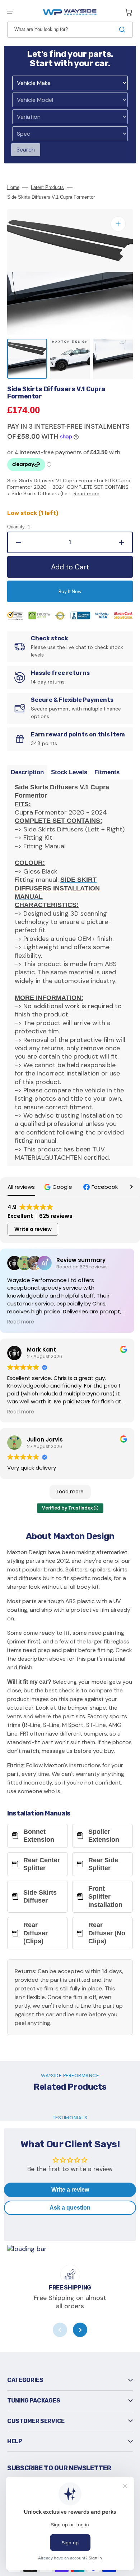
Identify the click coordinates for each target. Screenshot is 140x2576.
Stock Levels (69, 772)
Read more (87, 493)
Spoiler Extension (104, 1836)
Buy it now (70, 592)
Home (13, 187)
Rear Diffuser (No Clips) (107, 1933)
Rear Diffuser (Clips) (36, 1933)
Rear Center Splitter (42, 1864)
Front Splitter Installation (105, 1897)
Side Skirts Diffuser (40, 1897)
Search (26, 150)
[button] (10, 12)
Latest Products (47, 187)
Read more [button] (21, 1322)
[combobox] (70, 30)
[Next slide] (80, 2330)
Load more (70, 1492)
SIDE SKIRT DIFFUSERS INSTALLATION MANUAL (57, 888)
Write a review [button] (33, 1229)
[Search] (123, 30)
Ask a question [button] (70, 2208)
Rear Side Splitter (103, 1864)
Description (27, 772)
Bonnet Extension (39, 1836)
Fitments (107, 772)
